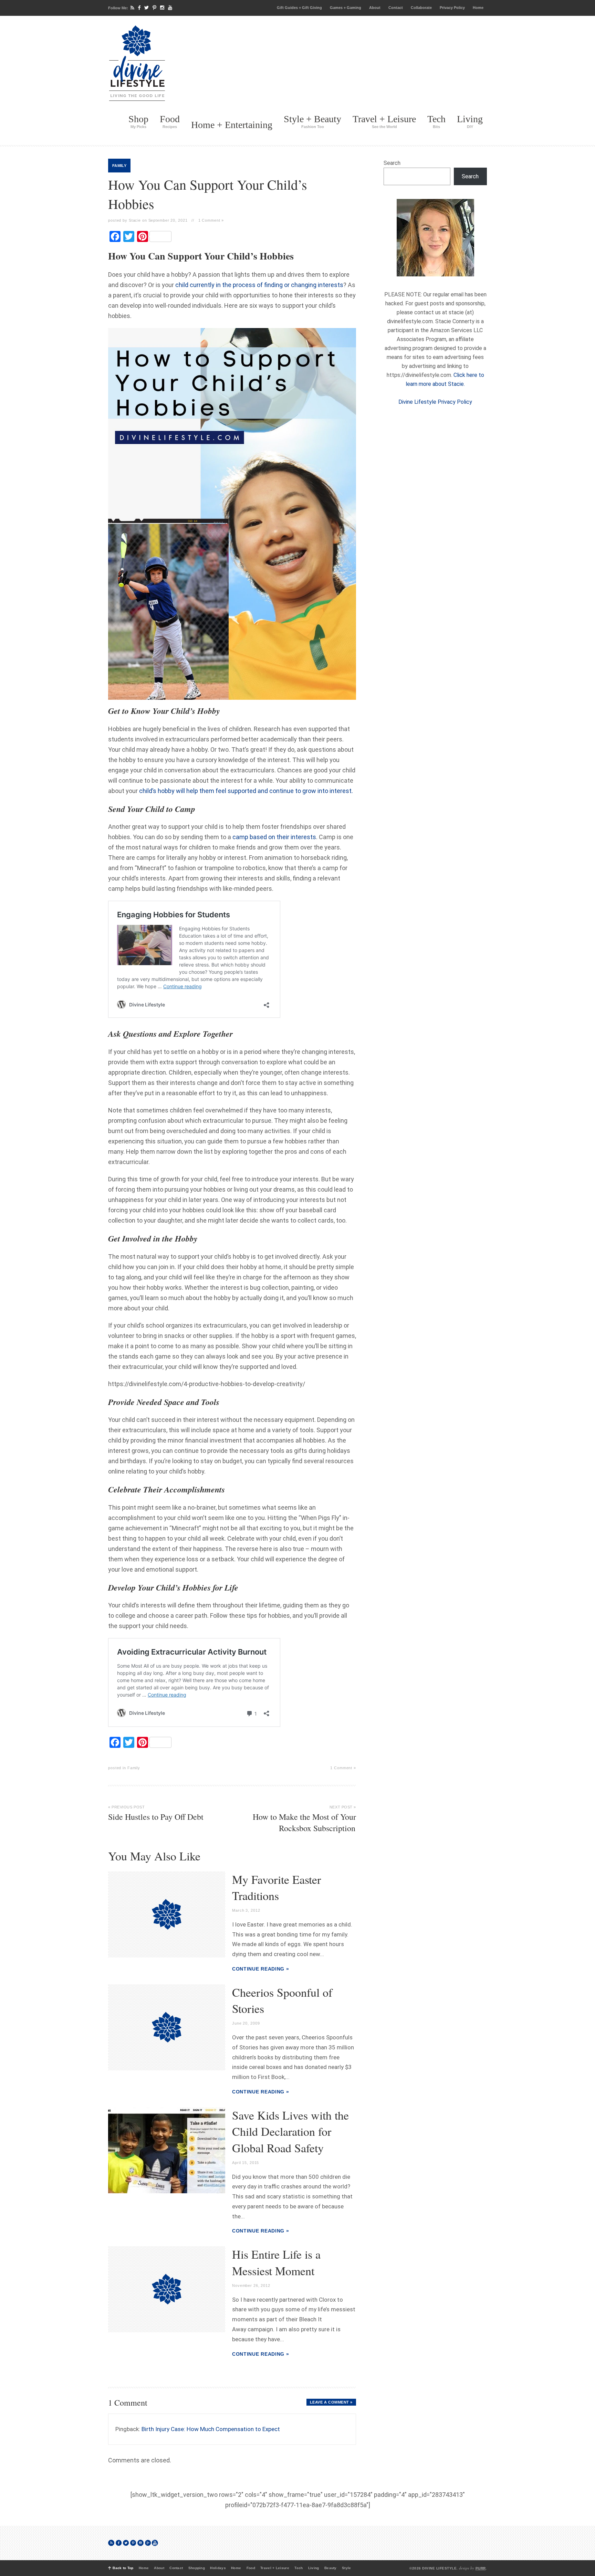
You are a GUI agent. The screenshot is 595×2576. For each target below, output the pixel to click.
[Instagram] (162, 8)
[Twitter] (147, 8)
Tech (436, 121)
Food (170, 121)
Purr (481, 2568)
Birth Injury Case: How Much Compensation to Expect (211, 2429)
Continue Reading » (261, 1969)
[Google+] (148, 2543)
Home (478, 8)
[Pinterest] (154, 8)
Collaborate (421, 8)
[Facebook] (139, 8)
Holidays (218, 2568)
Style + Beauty (312, 121)
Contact (396, 8)
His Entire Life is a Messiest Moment (276, 2262)
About (375, 8)
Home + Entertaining (232, 125)
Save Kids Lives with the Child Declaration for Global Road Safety (290, 2131)
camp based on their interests (274, 837)
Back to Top (123, 2568)
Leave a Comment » (331, 2402)
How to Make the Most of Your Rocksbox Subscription (304, 1819)
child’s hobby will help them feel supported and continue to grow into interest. (246, 791)
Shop (138, 121)
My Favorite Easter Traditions (276, 1888)
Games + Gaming (346, 8)
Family (119, 166)
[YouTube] (170, 8)
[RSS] (132, 8)
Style (347, 2568)
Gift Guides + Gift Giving (299, 8)
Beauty (331, 2568)
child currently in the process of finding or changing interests (259, 285)
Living (470, 121)
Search (392, 163)
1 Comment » (211, 220)
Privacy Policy (452, 8)
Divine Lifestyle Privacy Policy (435, 402)
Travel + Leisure (384, 121)
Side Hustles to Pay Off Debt (156, 1813)
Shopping (197, 2568)
